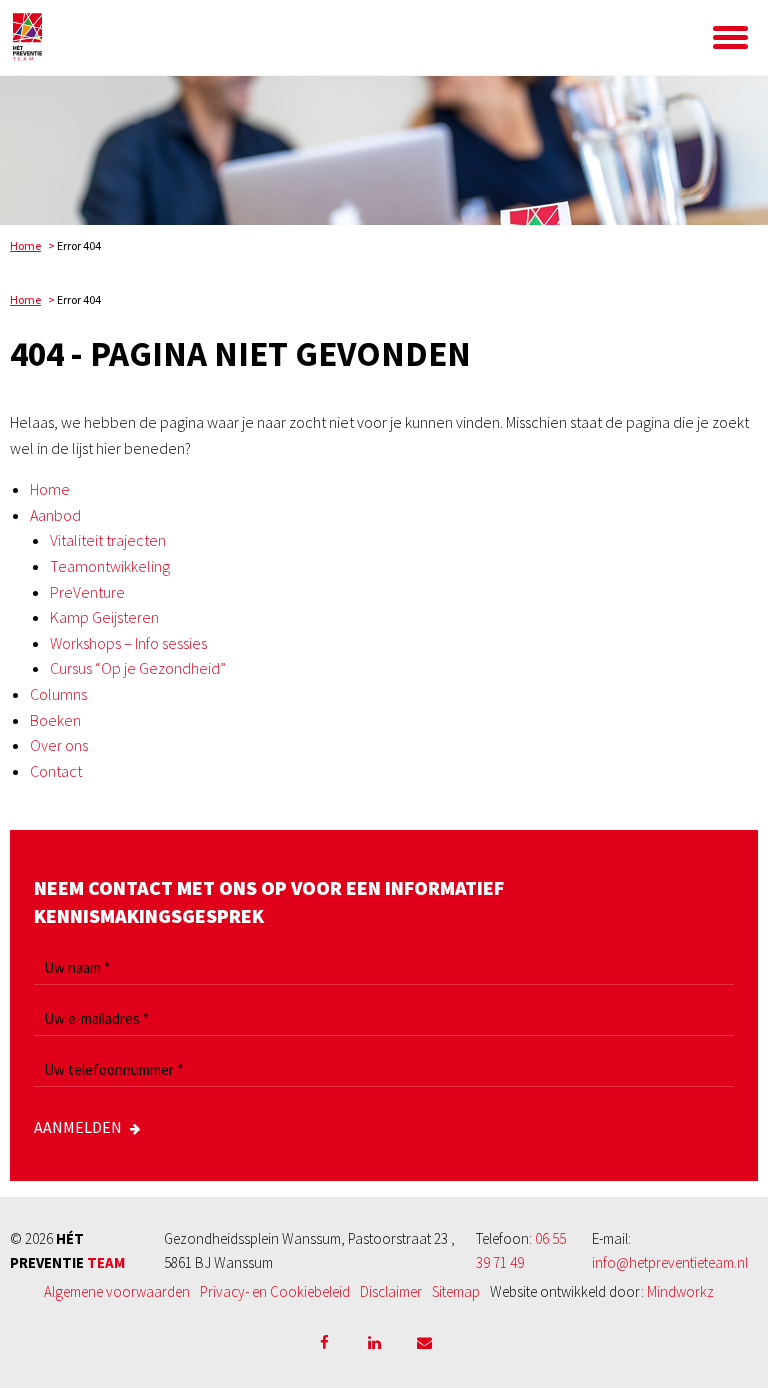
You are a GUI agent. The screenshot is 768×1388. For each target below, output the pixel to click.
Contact (56, 771)
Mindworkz (680, 1291)
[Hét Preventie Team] (138, 37)
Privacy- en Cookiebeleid (275, 1291)
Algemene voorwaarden (117, 1291)
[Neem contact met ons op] (424, 1343)
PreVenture (87, 592)
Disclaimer (391, 1291)
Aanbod (55, 515)
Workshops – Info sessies (128, 643)
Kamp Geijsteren (104, 617)
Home (25, 245)
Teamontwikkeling (110, 566)
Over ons (59, 745)
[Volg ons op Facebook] (324, 1343)
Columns (58, 694)
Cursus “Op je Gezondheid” (138, 668)
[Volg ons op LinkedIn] (374, 1343)
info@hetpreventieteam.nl (670, 1262)
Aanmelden (78, 1127)
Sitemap (456, 1291)
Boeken (55, 720)
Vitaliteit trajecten (108, 540)
